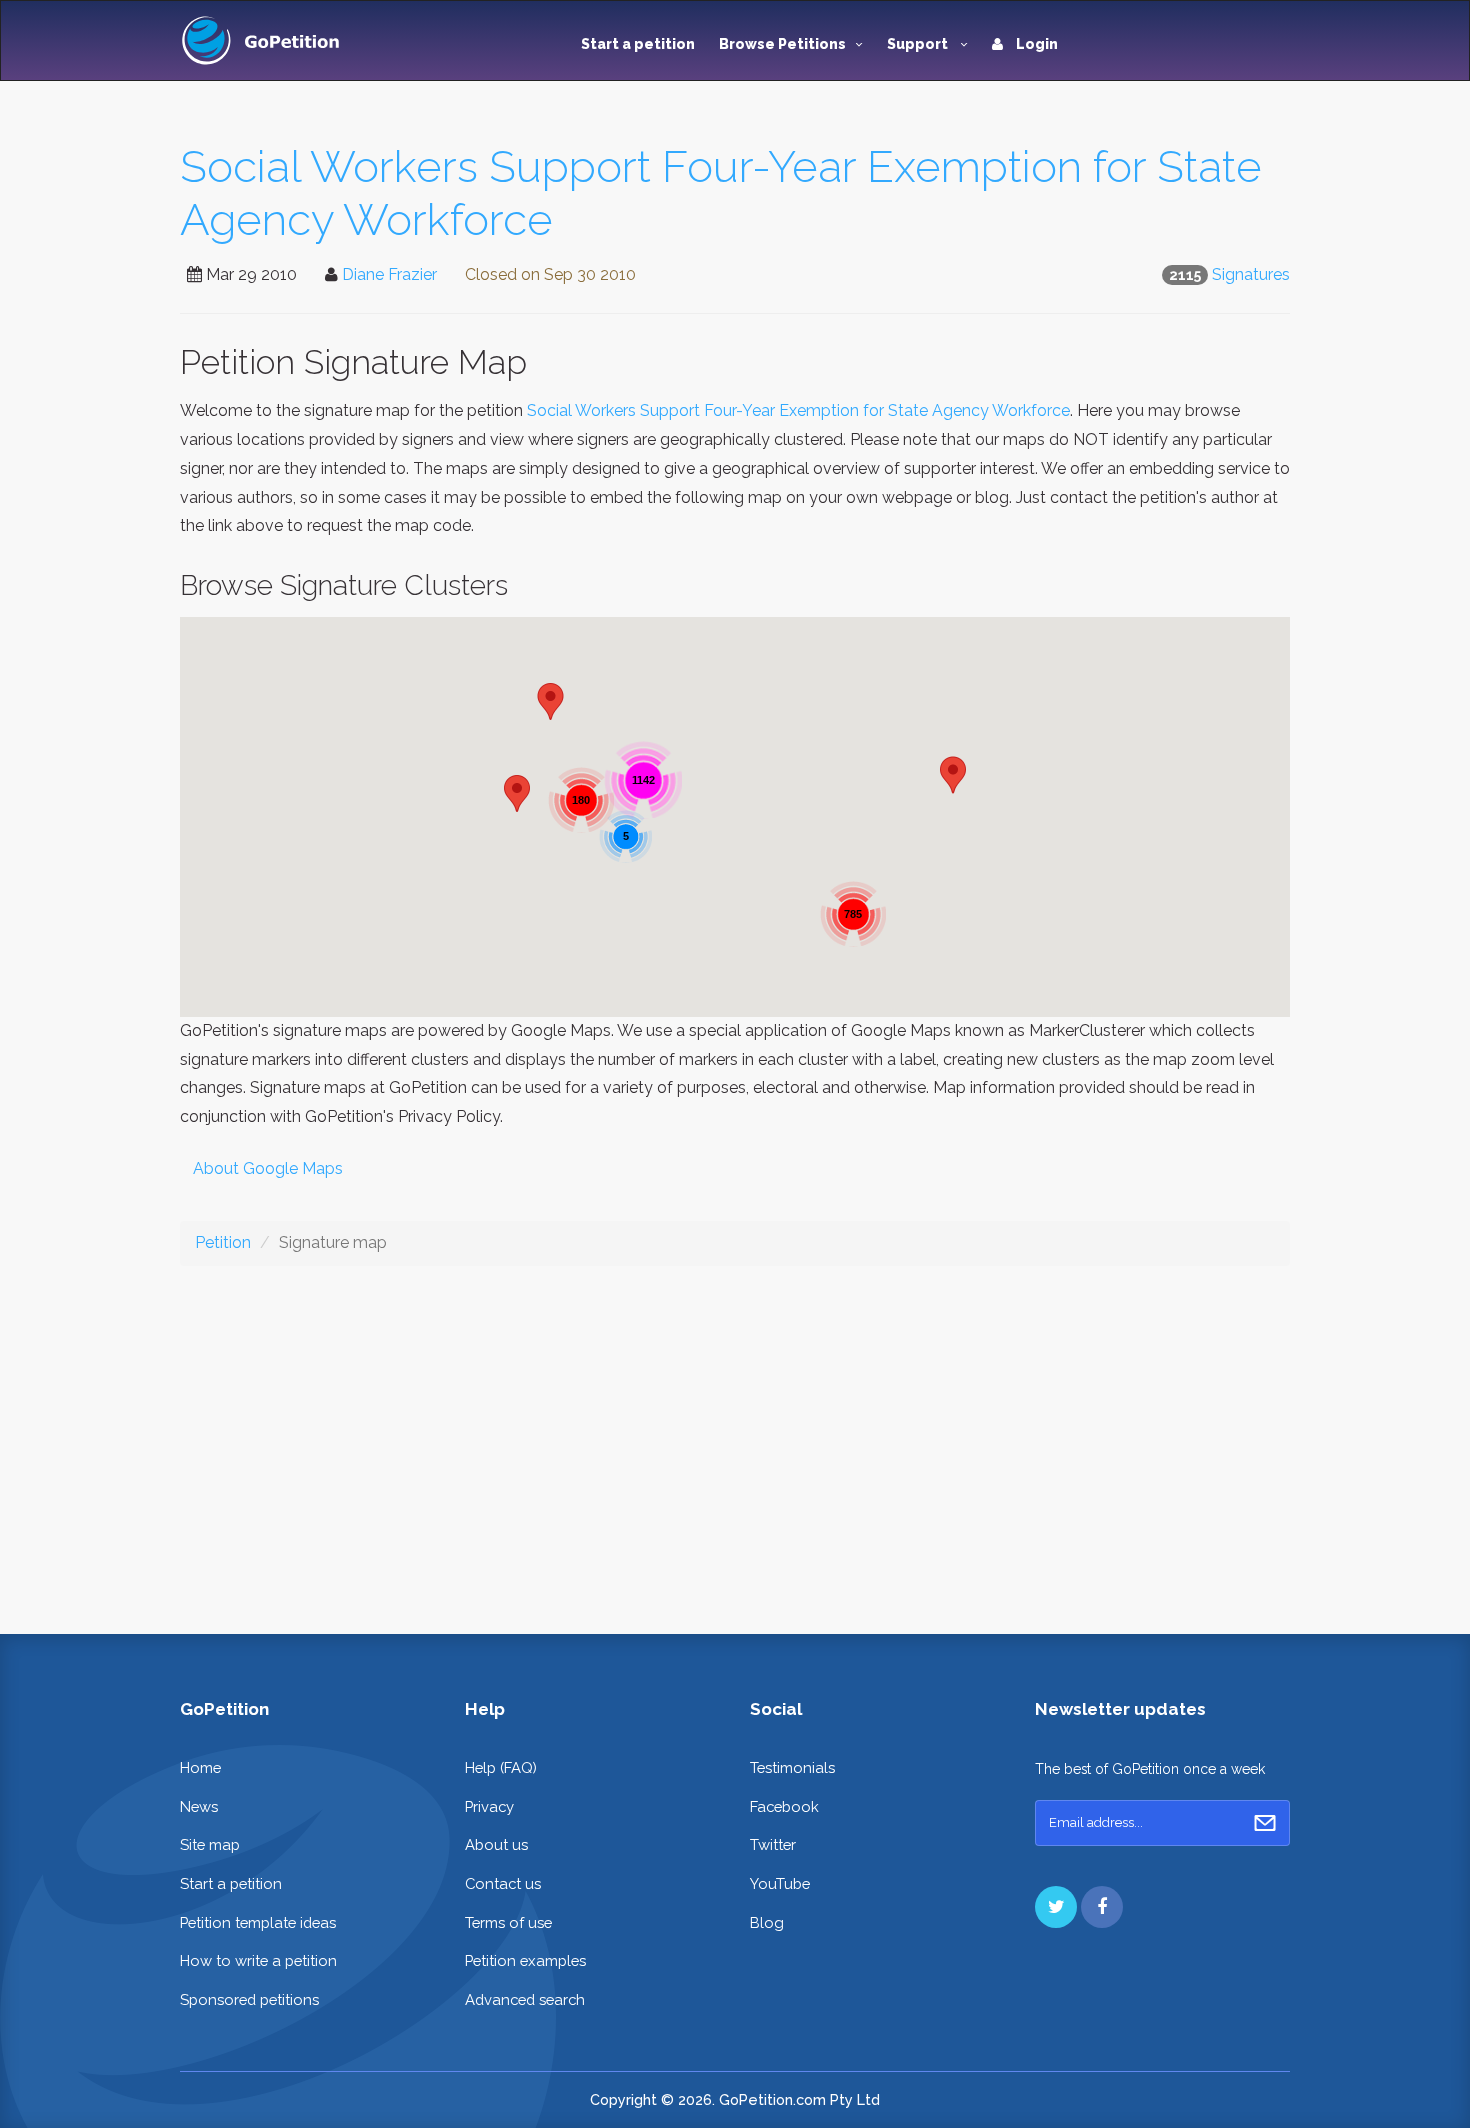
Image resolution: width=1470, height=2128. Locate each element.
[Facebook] (1102, 1907)
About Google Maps (268, 1168)
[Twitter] (1056, 1907)
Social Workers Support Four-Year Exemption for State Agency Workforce (798, 410)
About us (496, 1844)
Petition (223, 1242)
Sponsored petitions (249, 1999)
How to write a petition (258, 1960)
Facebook (784, 1806)
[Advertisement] (735, 1434)
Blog (767, 1922)
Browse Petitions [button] (782, 44)
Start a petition (638, 44)
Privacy (489, 1806)
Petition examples (525, 1960)
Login (1035, 44)
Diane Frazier (389, 274)
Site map (210, 1844)
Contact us (503, 1883)
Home (200, 1767)
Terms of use (508, 1922)
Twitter (773, 1844)
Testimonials (792, 1767)
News (199, 1806)
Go (1265, 1823)
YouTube (780, 1883)
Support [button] (919, 44)
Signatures (1251, 274)
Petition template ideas (258, 1922)
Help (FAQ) (501, 1767)
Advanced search (525, 1999)
